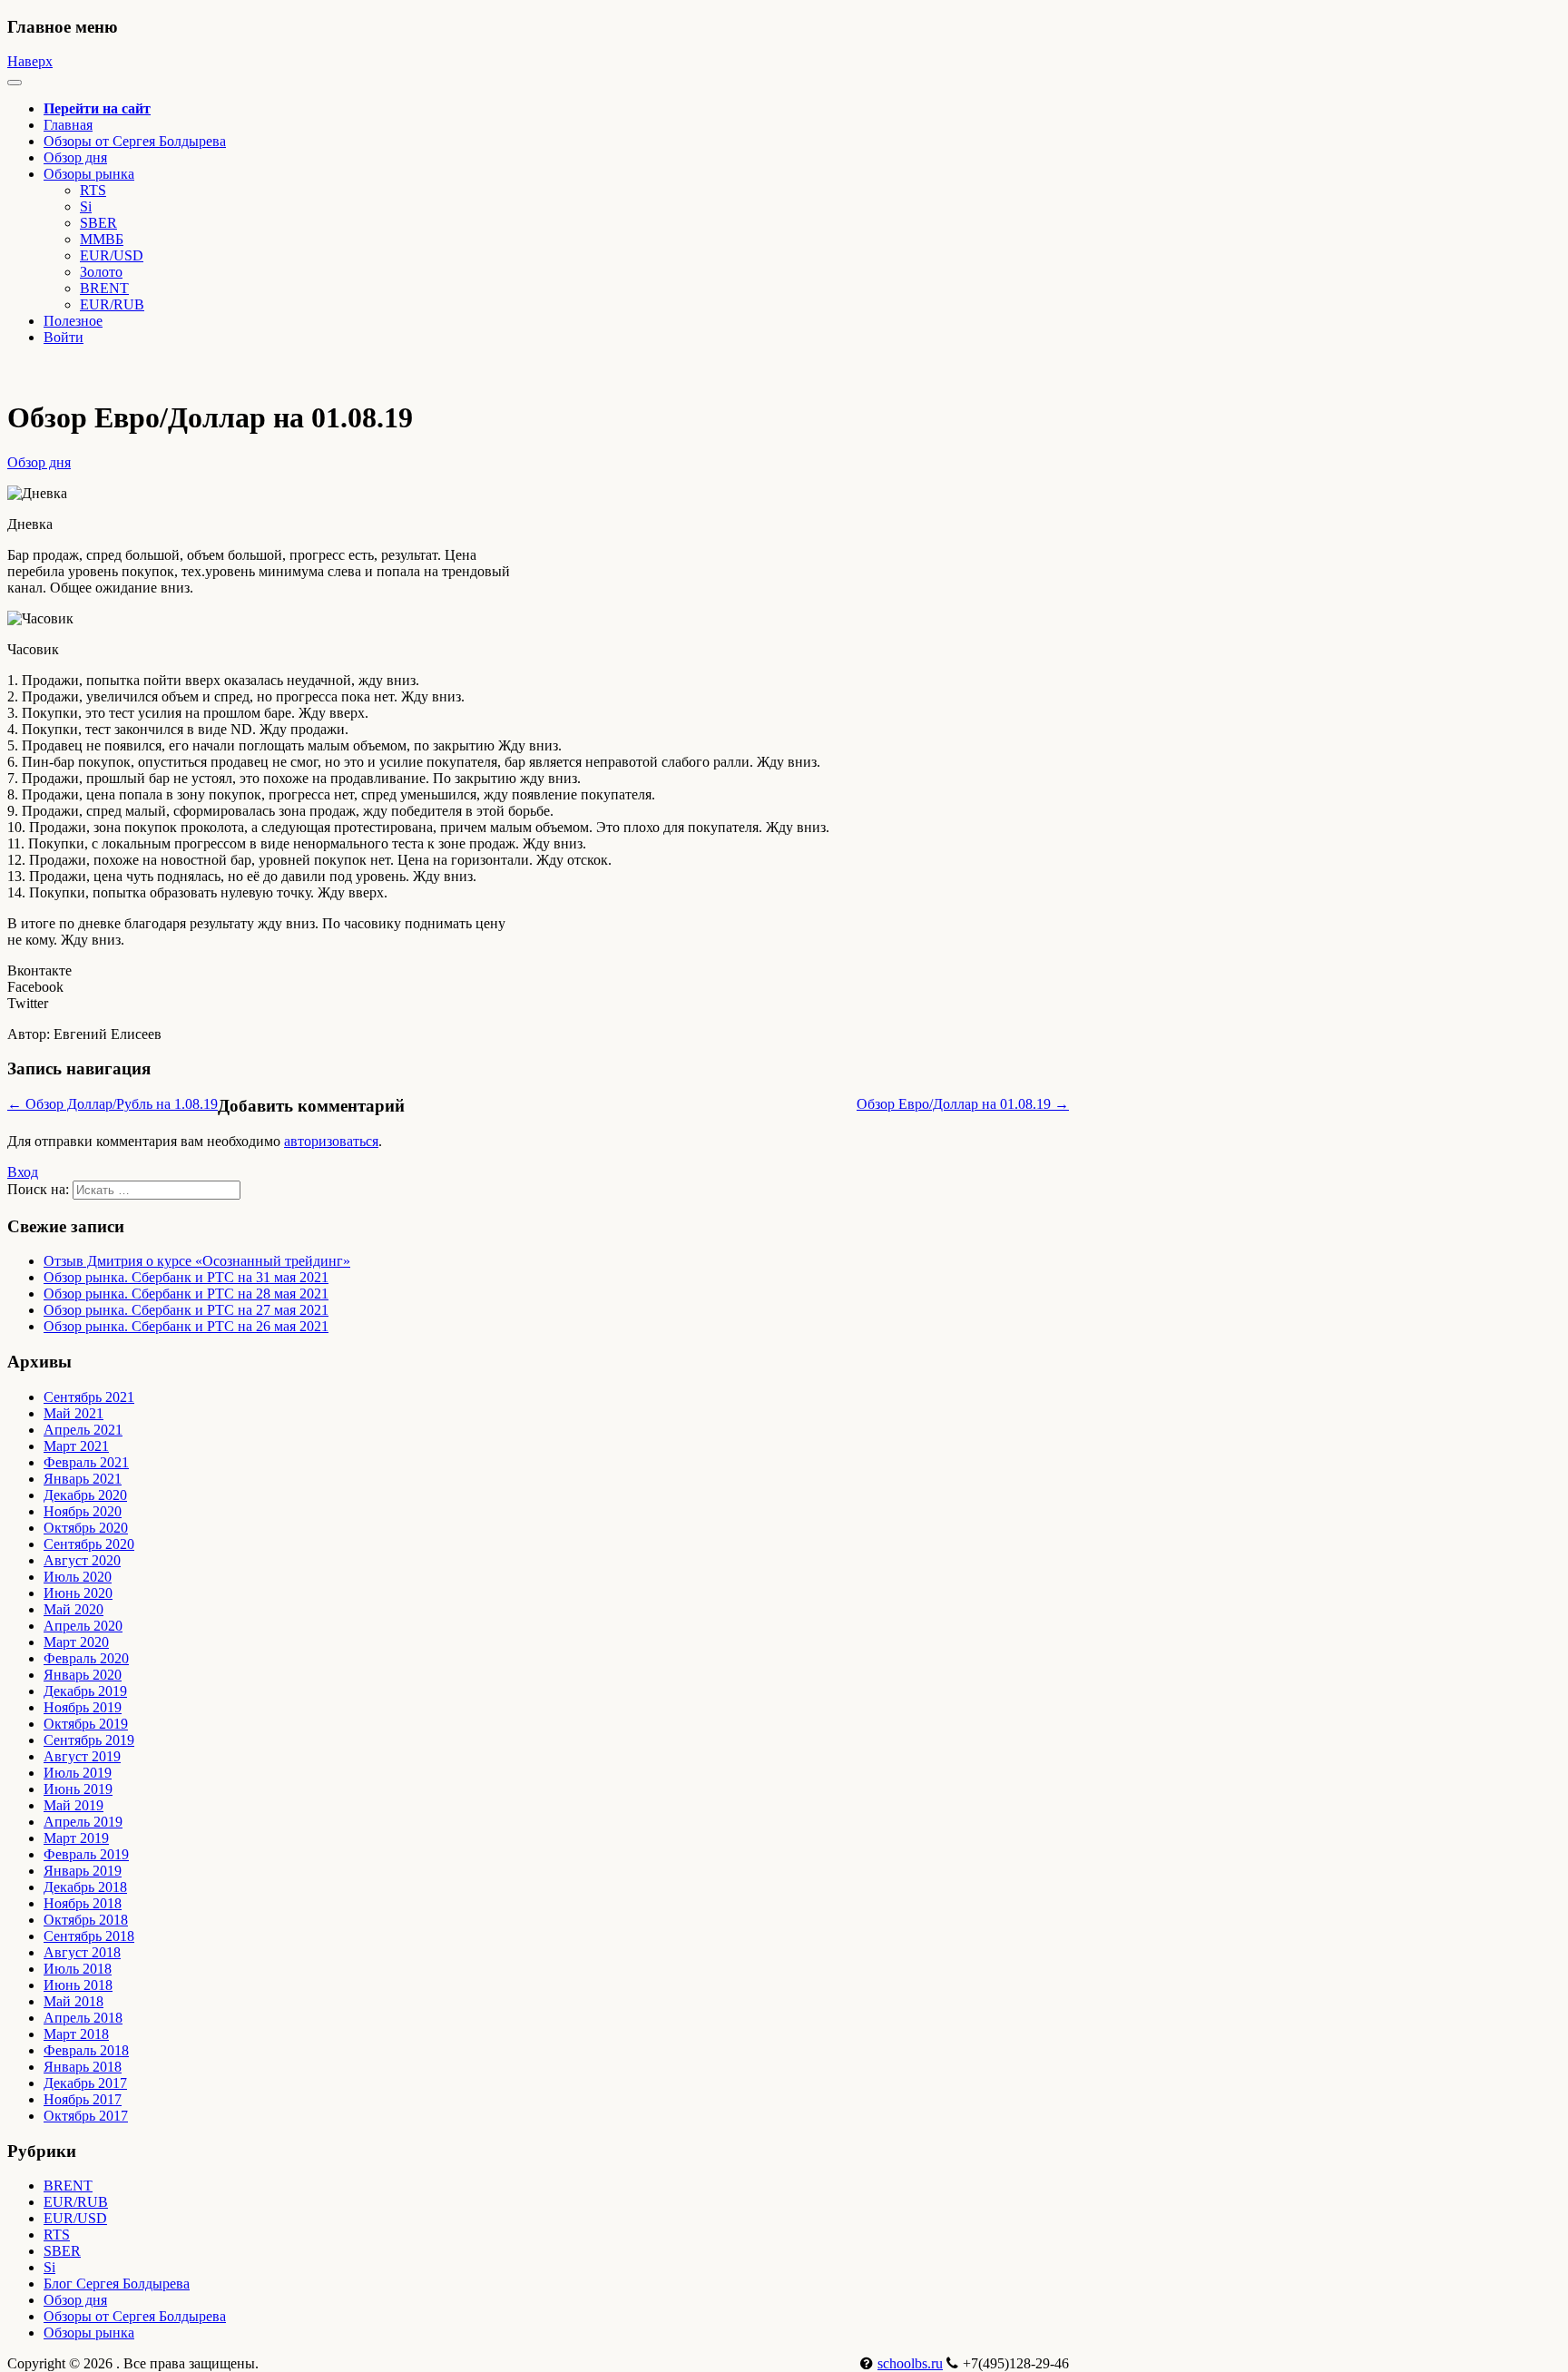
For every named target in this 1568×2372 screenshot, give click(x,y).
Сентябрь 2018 (89, 1936)
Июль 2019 (78, 1773)
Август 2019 (82, 1756)
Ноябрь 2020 (83, 1511)
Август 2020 (82, 1560)
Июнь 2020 (78, 1593)
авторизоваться (331, 1141)
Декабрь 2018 (85, 1887)
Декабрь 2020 (85, 1495)
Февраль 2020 (86, 1658)
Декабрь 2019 (85, 1691)
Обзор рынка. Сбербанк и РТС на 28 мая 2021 (186, 1294)
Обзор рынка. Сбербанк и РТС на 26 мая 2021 (186, 1326)
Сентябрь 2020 (89, 1544)
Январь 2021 (83, 1479)
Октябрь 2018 (86, 1920)
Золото (101, 272)
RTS (93, 190)
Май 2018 (73, 2001)
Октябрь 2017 (86, 2116)
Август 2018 (82, 1952)
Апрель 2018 (83, 2018)
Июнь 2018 (78, 1985)
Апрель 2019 (83, 1822)
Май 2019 (73, 1805)
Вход (23, 1172)
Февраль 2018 (86, 2050)
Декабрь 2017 (85, 2083)
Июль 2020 (78, 1577)
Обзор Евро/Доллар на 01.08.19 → (963, 1104)
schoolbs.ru (910, 2363)
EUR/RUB (112, 304)
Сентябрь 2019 (89, 1740)
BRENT (104, 288)
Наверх (30, 61)
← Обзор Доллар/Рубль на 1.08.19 (113, 1104)
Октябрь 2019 (86, 1724)
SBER (98, 223)
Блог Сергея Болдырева (117, 2284)
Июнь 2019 (78, 1789)
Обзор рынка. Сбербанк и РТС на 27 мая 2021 (186, 1310)
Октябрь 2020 (86, 1528)
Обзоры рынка (89, 2333)
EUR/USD (112, 255)
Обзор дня (75, 157)
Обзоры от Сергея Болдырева (135, 141)
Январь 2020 (83, 1675)
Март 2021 (76, 1446)
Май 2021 (73, 1413)
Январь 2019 (83, 1871)
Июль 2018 (78, 1969)
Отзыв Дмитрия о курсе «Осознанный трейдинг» (197, 1261)
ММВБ (102, 239)
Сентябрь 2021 (89, 1397)
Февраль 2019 (86, 1854)
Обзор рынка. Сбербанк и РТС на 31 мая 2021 (186, 1277)
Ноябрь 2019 (83, 1707)
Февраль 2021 (86, 1462)
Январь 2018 (83, 2067)
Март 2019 (76, 1838)
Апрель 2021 (83, 1430)
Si (86, 206)
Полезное (73, 321)
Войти (64, 337)
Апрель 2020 (83, 1626)
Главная (68, 125)
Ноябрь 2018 (83, 1903)
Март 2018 (76, 2034)
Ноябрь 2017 (83, 2099)
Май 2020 (73, 1609)
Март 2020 (76, 1642)
